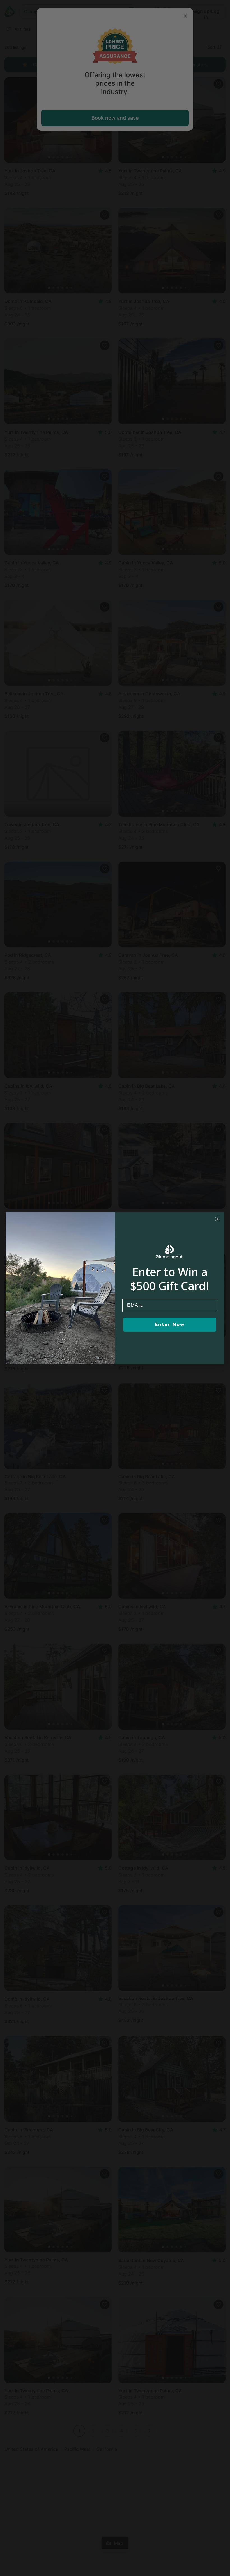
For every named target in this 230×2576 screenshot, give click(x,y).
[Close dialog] (217, 1219)
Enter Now (170, 1325)
